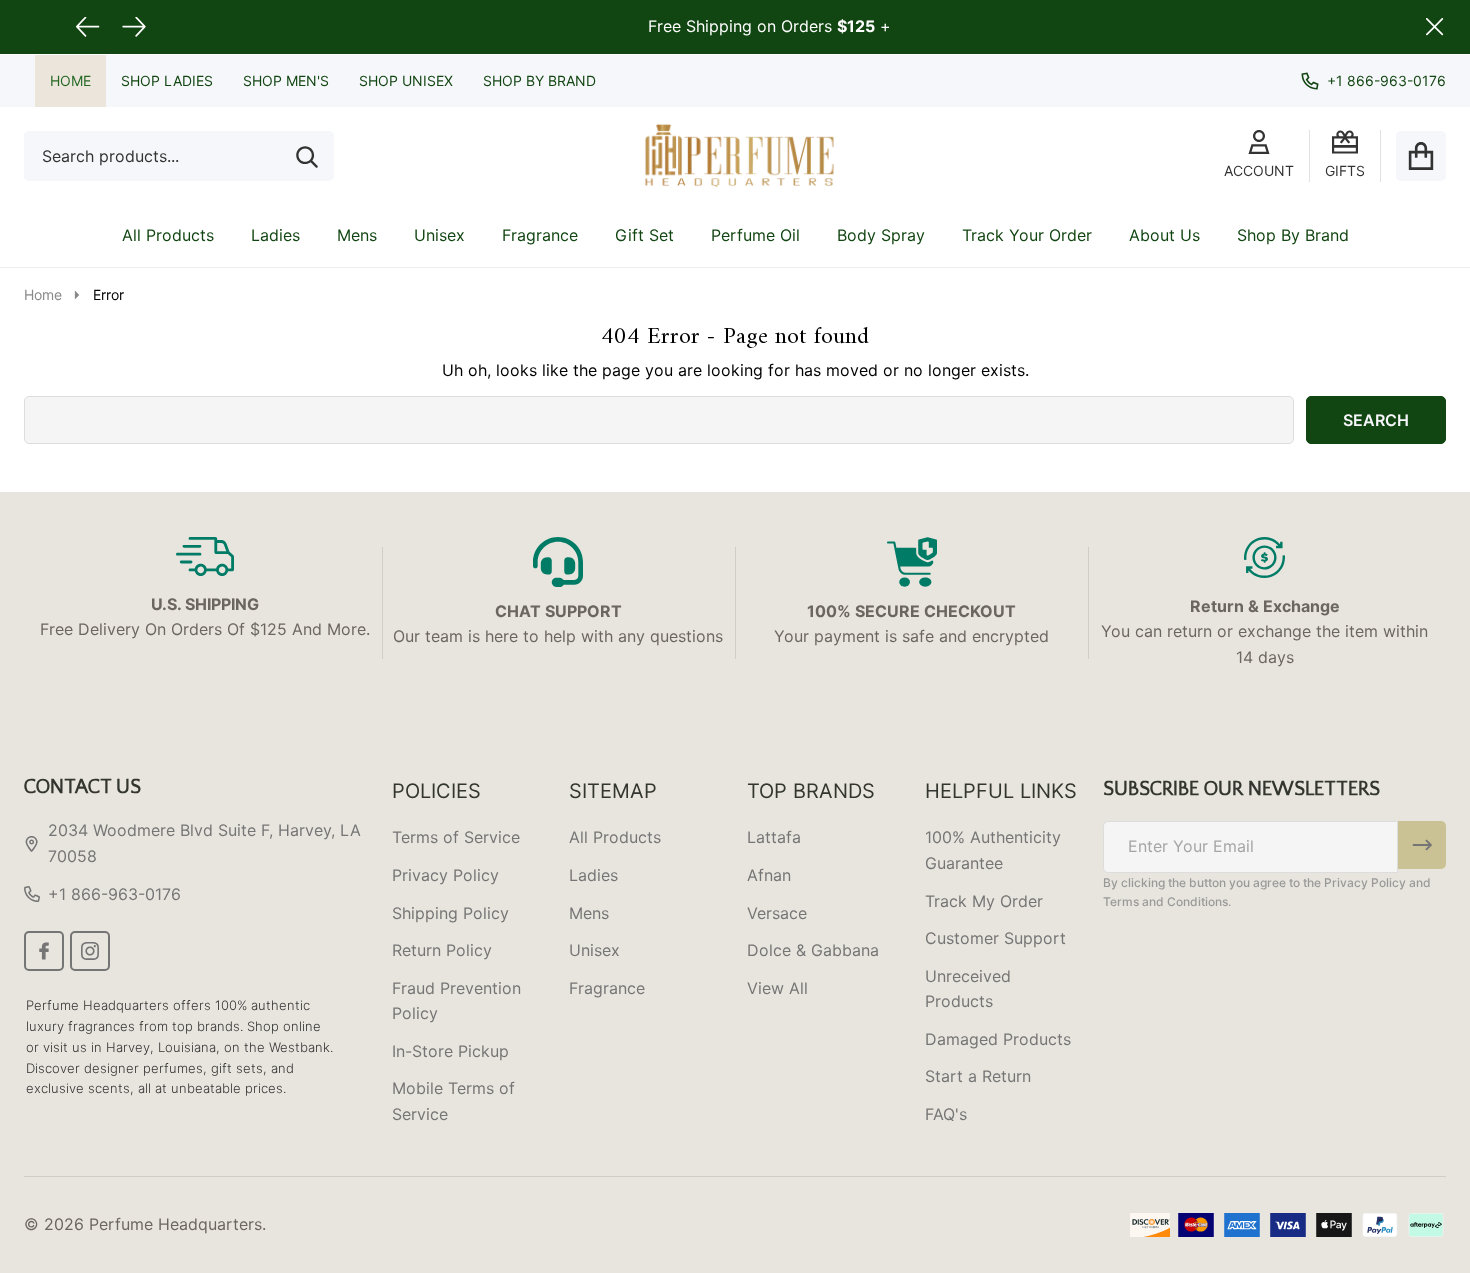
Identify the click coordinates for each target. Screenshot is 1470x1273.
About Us (1164, 235)
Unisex (439, 235)
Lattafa (774, 837)
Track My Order (984, 901)
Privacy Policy (445, 875)
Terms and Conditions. (1167, 901)
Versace (777, 913)
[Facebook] (44, 951)
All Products (168, 235)
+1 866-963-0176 (114, 894)
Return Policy (442, 950)
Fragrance (540, 235)
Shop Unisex (406, 80)
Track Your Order (1027, 235)
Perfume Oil (755, 235)
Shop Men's (286, 80)
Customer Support (995, 938)
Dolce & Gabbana (813, 950)
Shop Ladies (167, 80)
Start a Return (978, 1076)
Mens (357, 235)
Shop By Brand (539, 80)
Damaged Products (998, 1039)
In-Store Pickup (450, 1051)
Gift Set (644, 235)
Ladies (275, 235)
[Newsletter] (1422, 845)
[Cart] (1421, 156)
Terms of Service (456, 837)
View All (777, 988)
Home (70, 80)
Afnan (769, 875)
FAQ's (946, 1114)
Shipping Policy (450, 913)
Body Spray (881, 235)
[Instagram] (90, 951)
